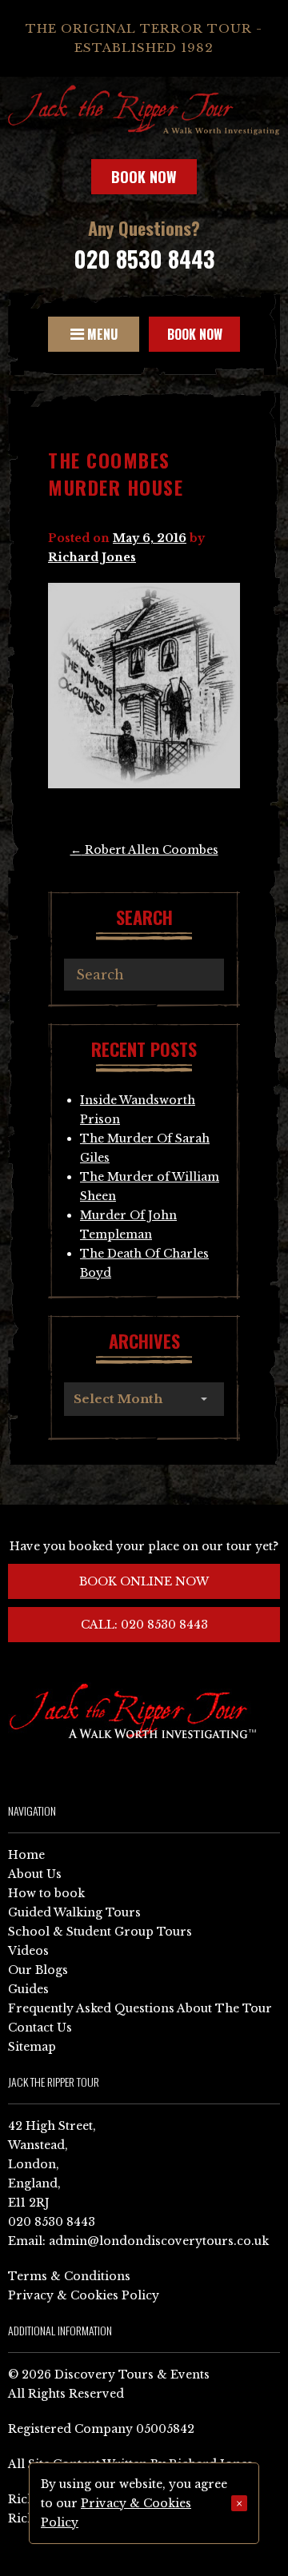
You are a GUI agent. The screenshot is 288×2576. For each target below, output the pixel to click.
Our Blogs (38, 1970)
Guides (28, 1989)
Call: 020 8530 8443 (144, 1625)
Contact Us (40, 2028)
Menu (101, 334)
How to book (46, 1893)
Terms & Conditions (69, 2276)
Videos (28, 1951)
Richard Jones (92, 557)
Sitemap (32, 2047)
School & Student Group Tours (100, 1932)
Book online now (144, 1581)
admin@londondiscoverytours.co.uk (159, 2241)
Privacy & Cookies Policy (84, 2295)
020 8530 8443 (144, 259)
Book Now (144, 177)
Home (26, 1855)
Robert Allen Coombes (144, 850)
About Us (35, 1874)
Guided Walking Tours (74, 1912)
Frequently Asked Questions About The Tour (140, 2008)
